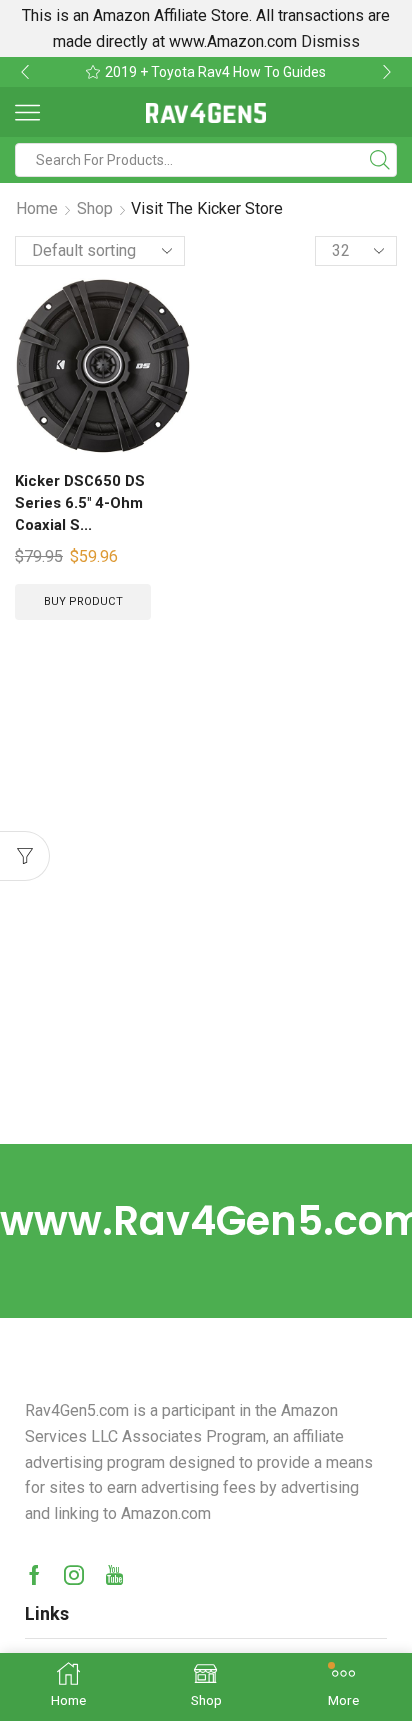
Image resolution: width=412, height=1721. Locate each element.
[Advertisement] (206, 928)
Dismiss (330, 41)
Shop (95, 208)
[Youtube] (114, 1575)
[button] (25, 72)
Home (37, 208)
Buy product (83, 601)
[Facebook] (34, 1575)
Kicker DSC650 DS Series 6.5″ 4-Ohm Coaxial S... (80, 503)
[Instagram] (74, 1575)
